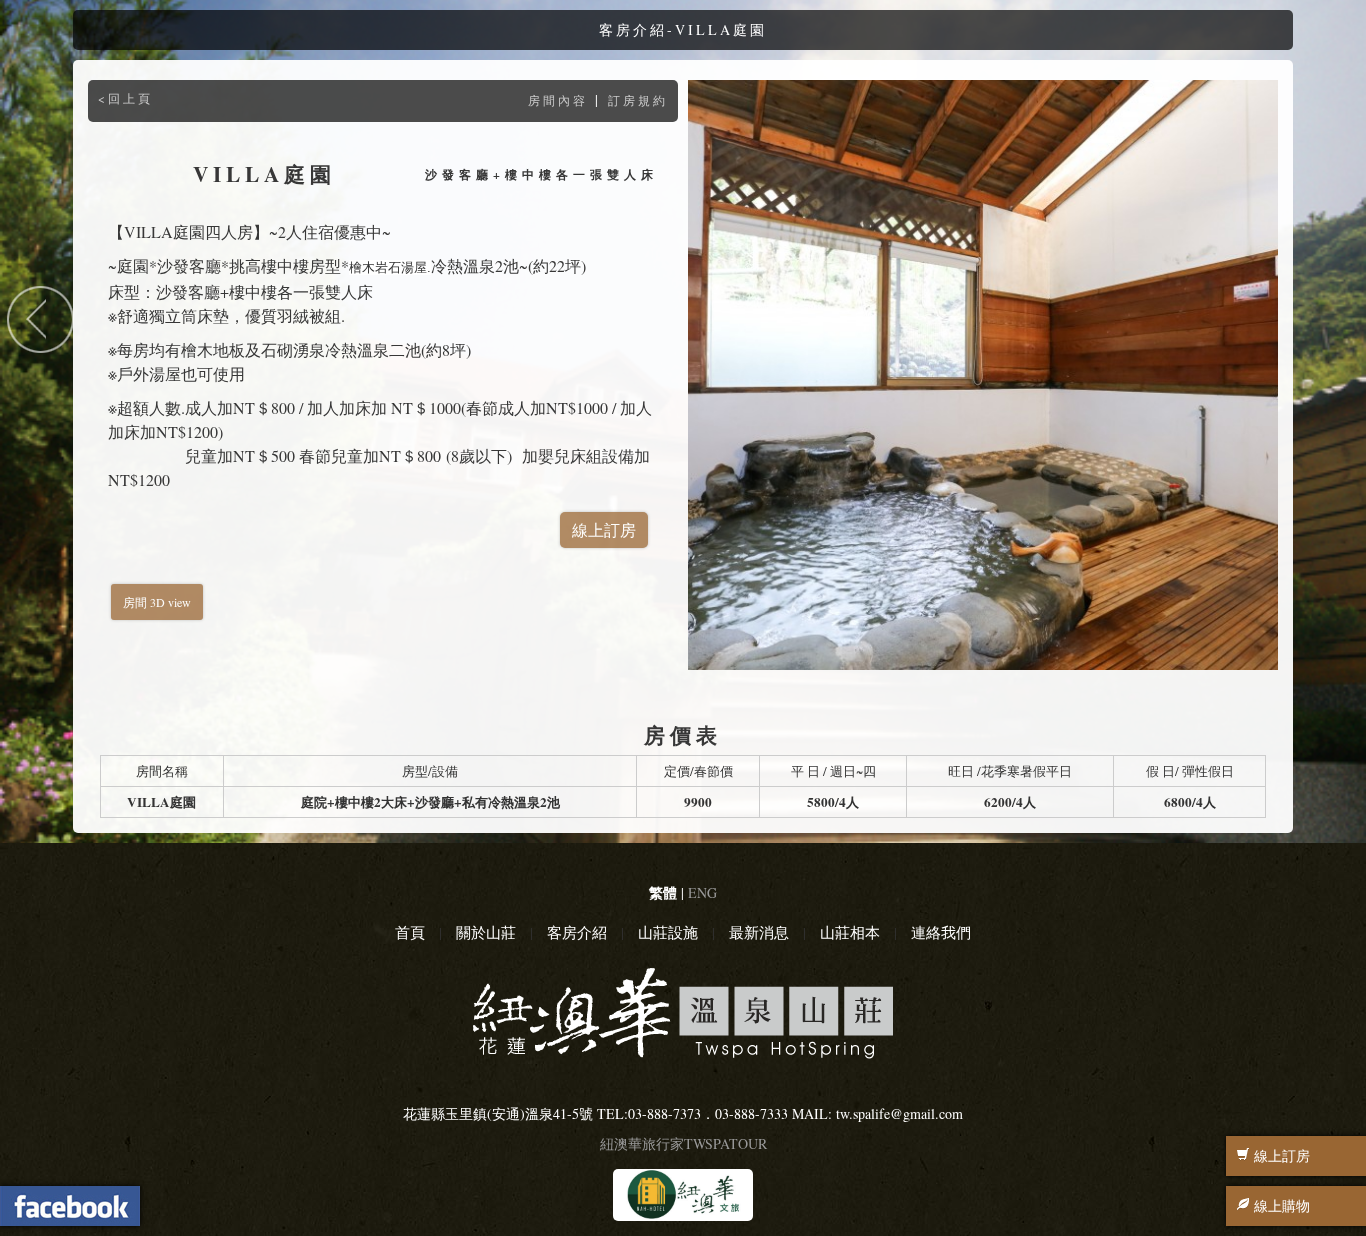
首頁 (410, 932)
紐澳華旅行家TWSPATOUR (683, 1143)
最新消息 (759, 932)
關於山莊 (486, 932)
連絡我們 (941, 932)
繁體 (663, 892)
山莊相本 (850, 932)
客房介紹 (577, 932)
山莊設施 (668, 932)
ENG (702, 892)
